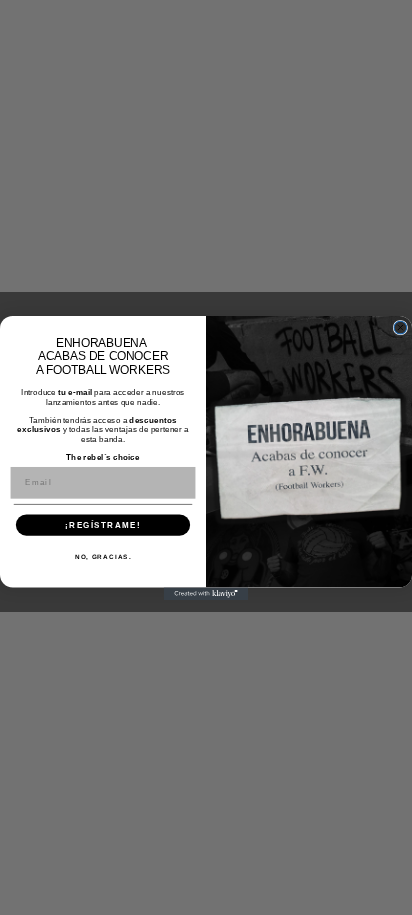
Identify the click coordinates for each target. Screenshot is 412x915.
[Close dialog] (400, 327)
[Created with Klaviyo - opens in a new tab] (206, 593)
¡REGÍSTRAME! (102, 524)
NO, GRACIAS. (103, 556)
